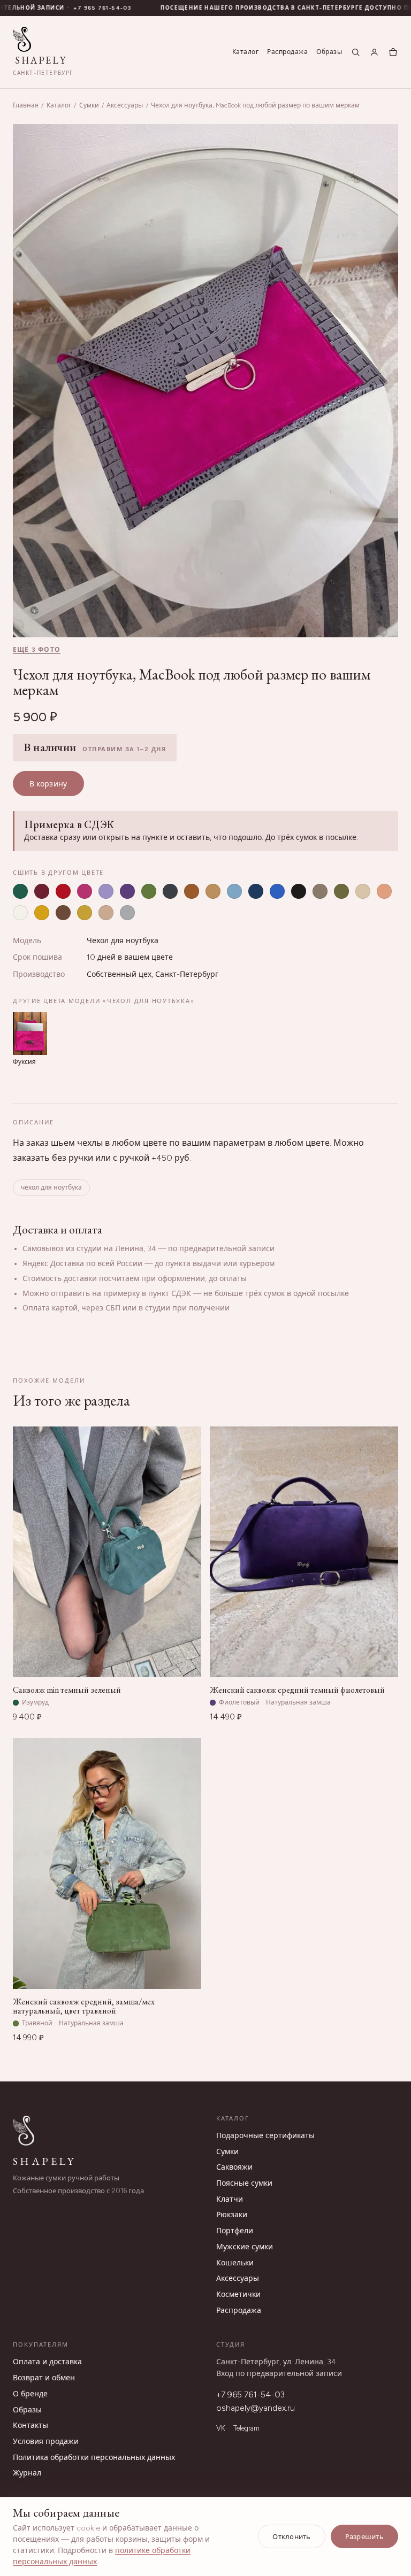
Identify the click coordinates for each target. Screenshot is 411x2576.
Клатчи (230, 2199)
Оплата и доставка (47, 2362)
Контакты (31, 2425)
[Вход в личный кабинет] (374, 52)
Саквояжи (234, 2167)
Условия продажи (46, 2442)
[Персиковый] (384, 891)
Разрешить (364, 2537)
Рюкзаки (232, 2215)
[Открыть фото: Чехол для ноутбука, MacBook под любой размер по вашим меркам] (205, 381)
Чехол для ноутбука (123, 941)
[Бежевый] (363, 891)
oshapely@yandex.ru (256, 2408)
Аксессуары (125, 105)
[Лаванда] (106, 891)
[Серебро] (127, 913)
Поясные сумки (244, 2183)
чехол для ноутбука (51, 1187)
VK (220, 2428)
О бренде (30, 2394)
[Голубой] (234, 891)
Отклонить (291, 2537)
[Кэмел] (213, 891)
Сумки (89, 105)
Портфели (235, 2231)
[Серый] (170, 891)
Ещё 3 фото (37, 650)
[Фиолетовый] (127, 891)
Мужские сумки (245, 2247)
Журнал (27, 2473)
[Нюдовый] (106, 913)
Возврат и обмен (44, 2378)
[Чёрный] (299, 891)
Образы (329, 52)
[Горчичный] (85, 913)
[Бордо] (42, 891)
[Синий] (256, 891)
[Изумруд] (20, 891)
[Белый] (20, 913)
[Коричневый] (192, 891)
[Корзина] (393, 52)
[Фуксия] (85, 891)
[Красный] (63, 891)
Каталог (245, 52)
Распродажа (287, 52)
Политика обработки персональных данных (94, 2458)
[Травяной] (149, 891)
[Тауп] (320, 891)
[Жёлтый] (42, 913)
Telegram (246, 2428)
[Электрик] (277, 891)
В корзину (48, 784)
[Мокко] (63, 913)
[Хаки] (341, 891)
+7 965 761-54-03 (250, 2394)
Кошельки (235, 2263)
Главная (26, 105)
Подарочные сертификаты (265, 2136)
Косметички (238, 2295)
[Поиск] (356, 52)
